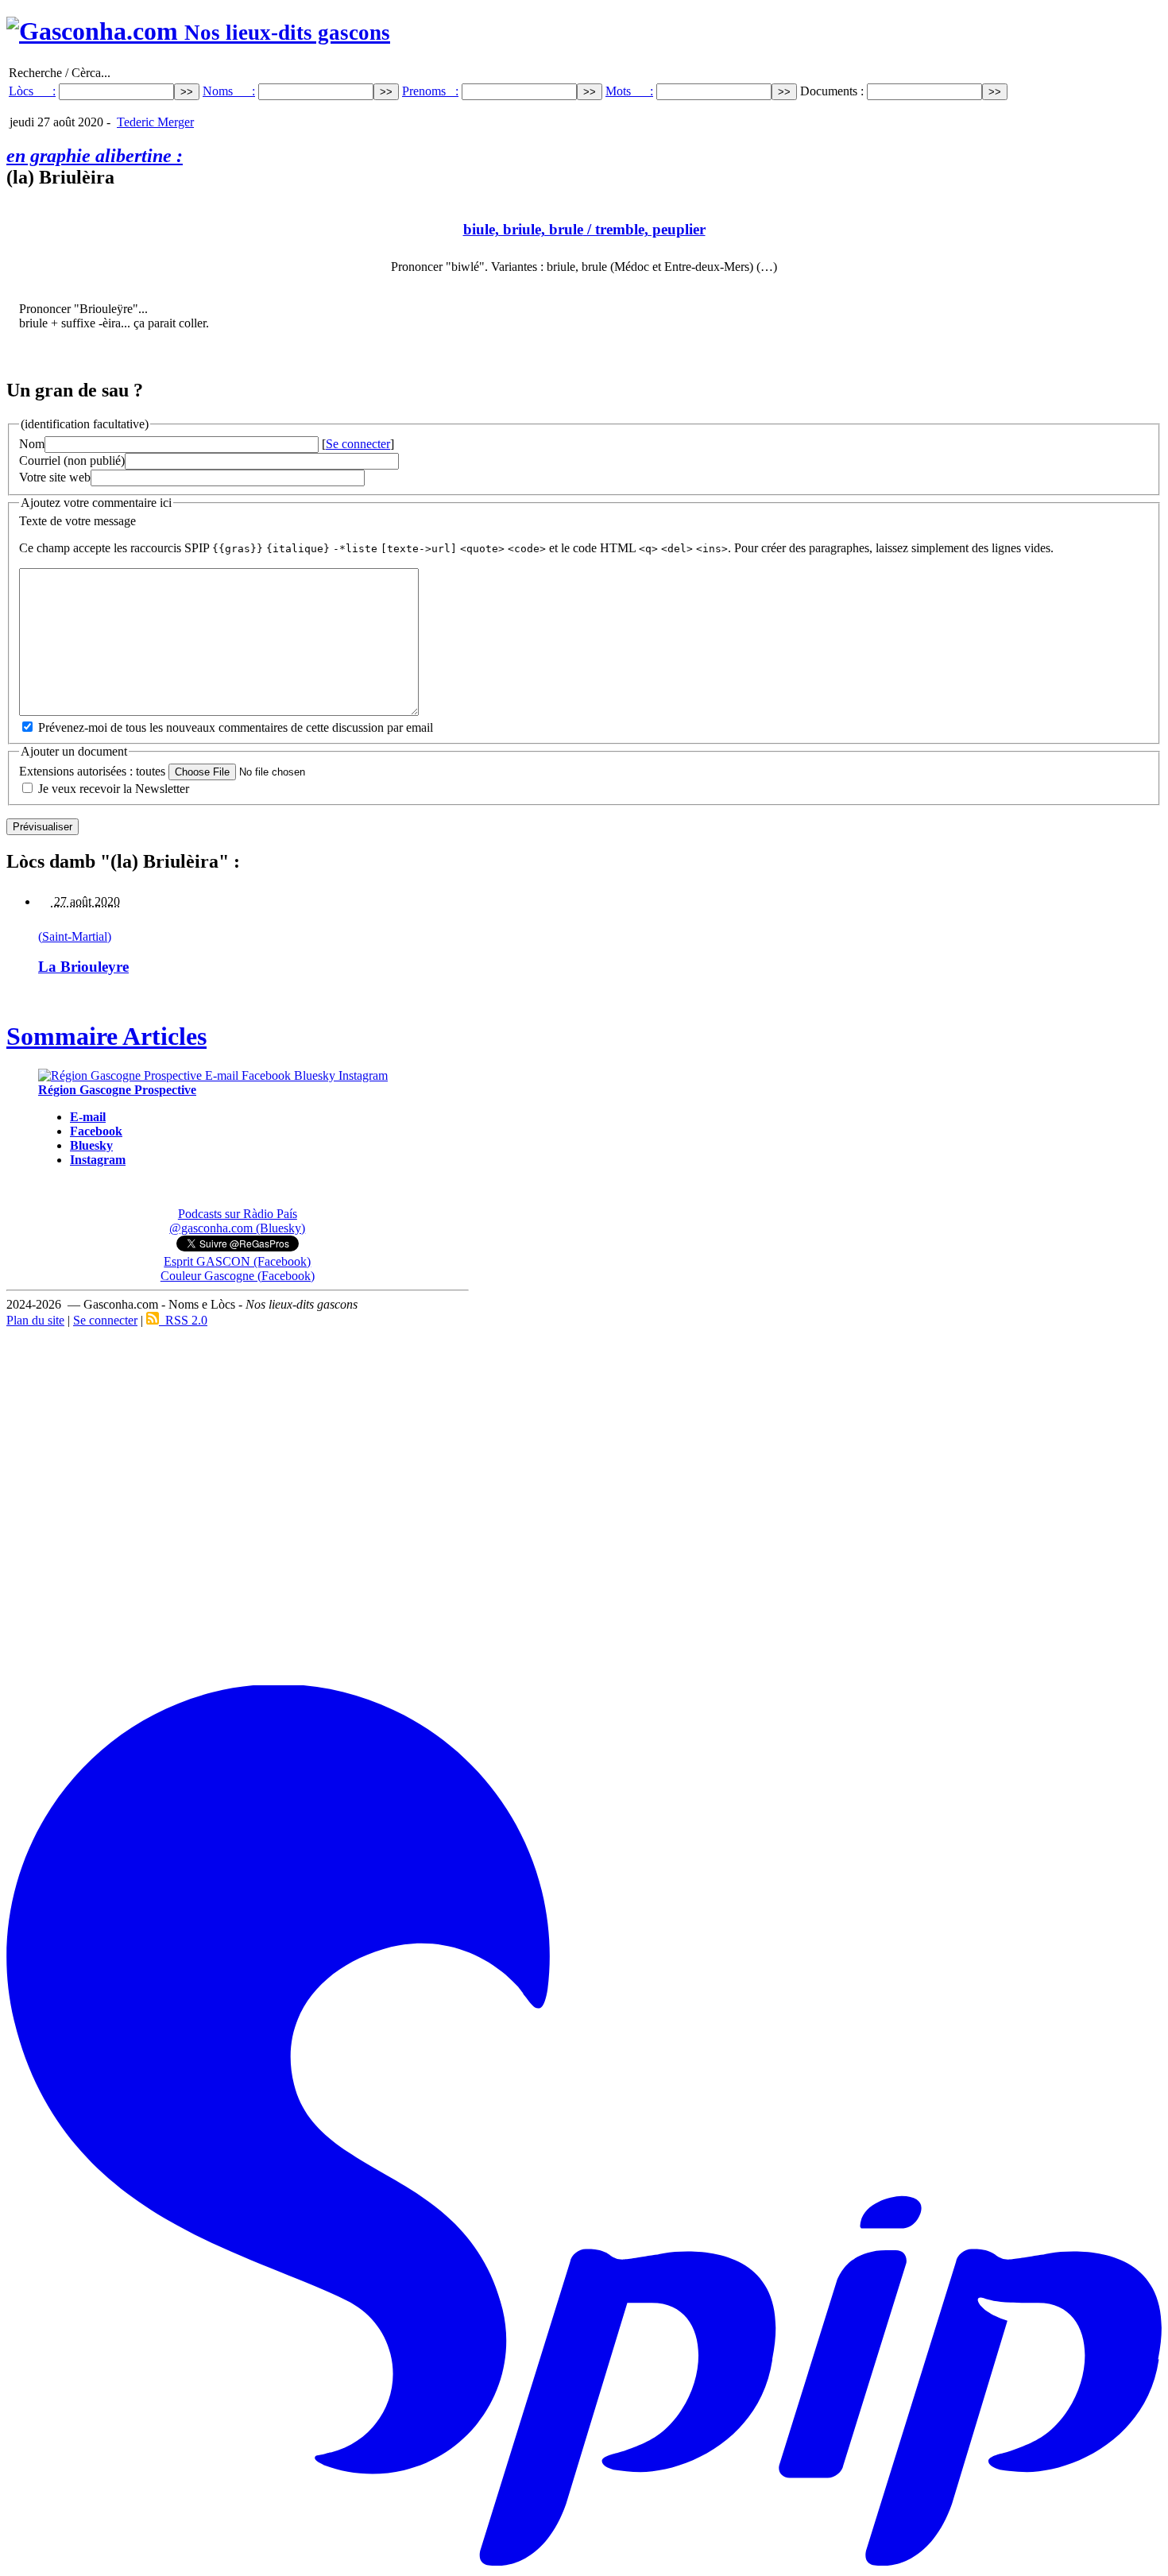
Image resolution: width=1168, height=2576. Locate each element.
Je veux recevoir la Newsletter (114, 789)
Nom (32, 444)
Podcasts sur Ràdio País (238, 1214)
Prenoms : (430, 91)
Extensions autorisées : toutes (92, 771)
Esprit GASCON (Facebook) (237, 1261)
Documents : (833, 91)
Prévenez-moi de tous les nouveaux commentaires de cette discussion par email (236, 727)
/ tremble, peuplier (584, 229)
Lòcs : (32, 91)
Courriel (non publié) (72, 460)
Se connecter (358, 444)
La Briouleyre (83, 967)
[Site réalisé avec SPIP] (584, 2563)
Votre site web (55, 477)
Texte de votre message (77, 521)
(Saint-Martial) (75, 936)
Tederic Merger (155, 122)
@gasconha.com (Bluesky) (237, 1228)
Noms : (229, 91)
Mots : (629, 91)
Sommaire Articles (106, 1036)
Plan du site (35, 1320)
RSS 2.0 (183, 1320)
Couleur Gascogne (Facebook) (238, 1276)
